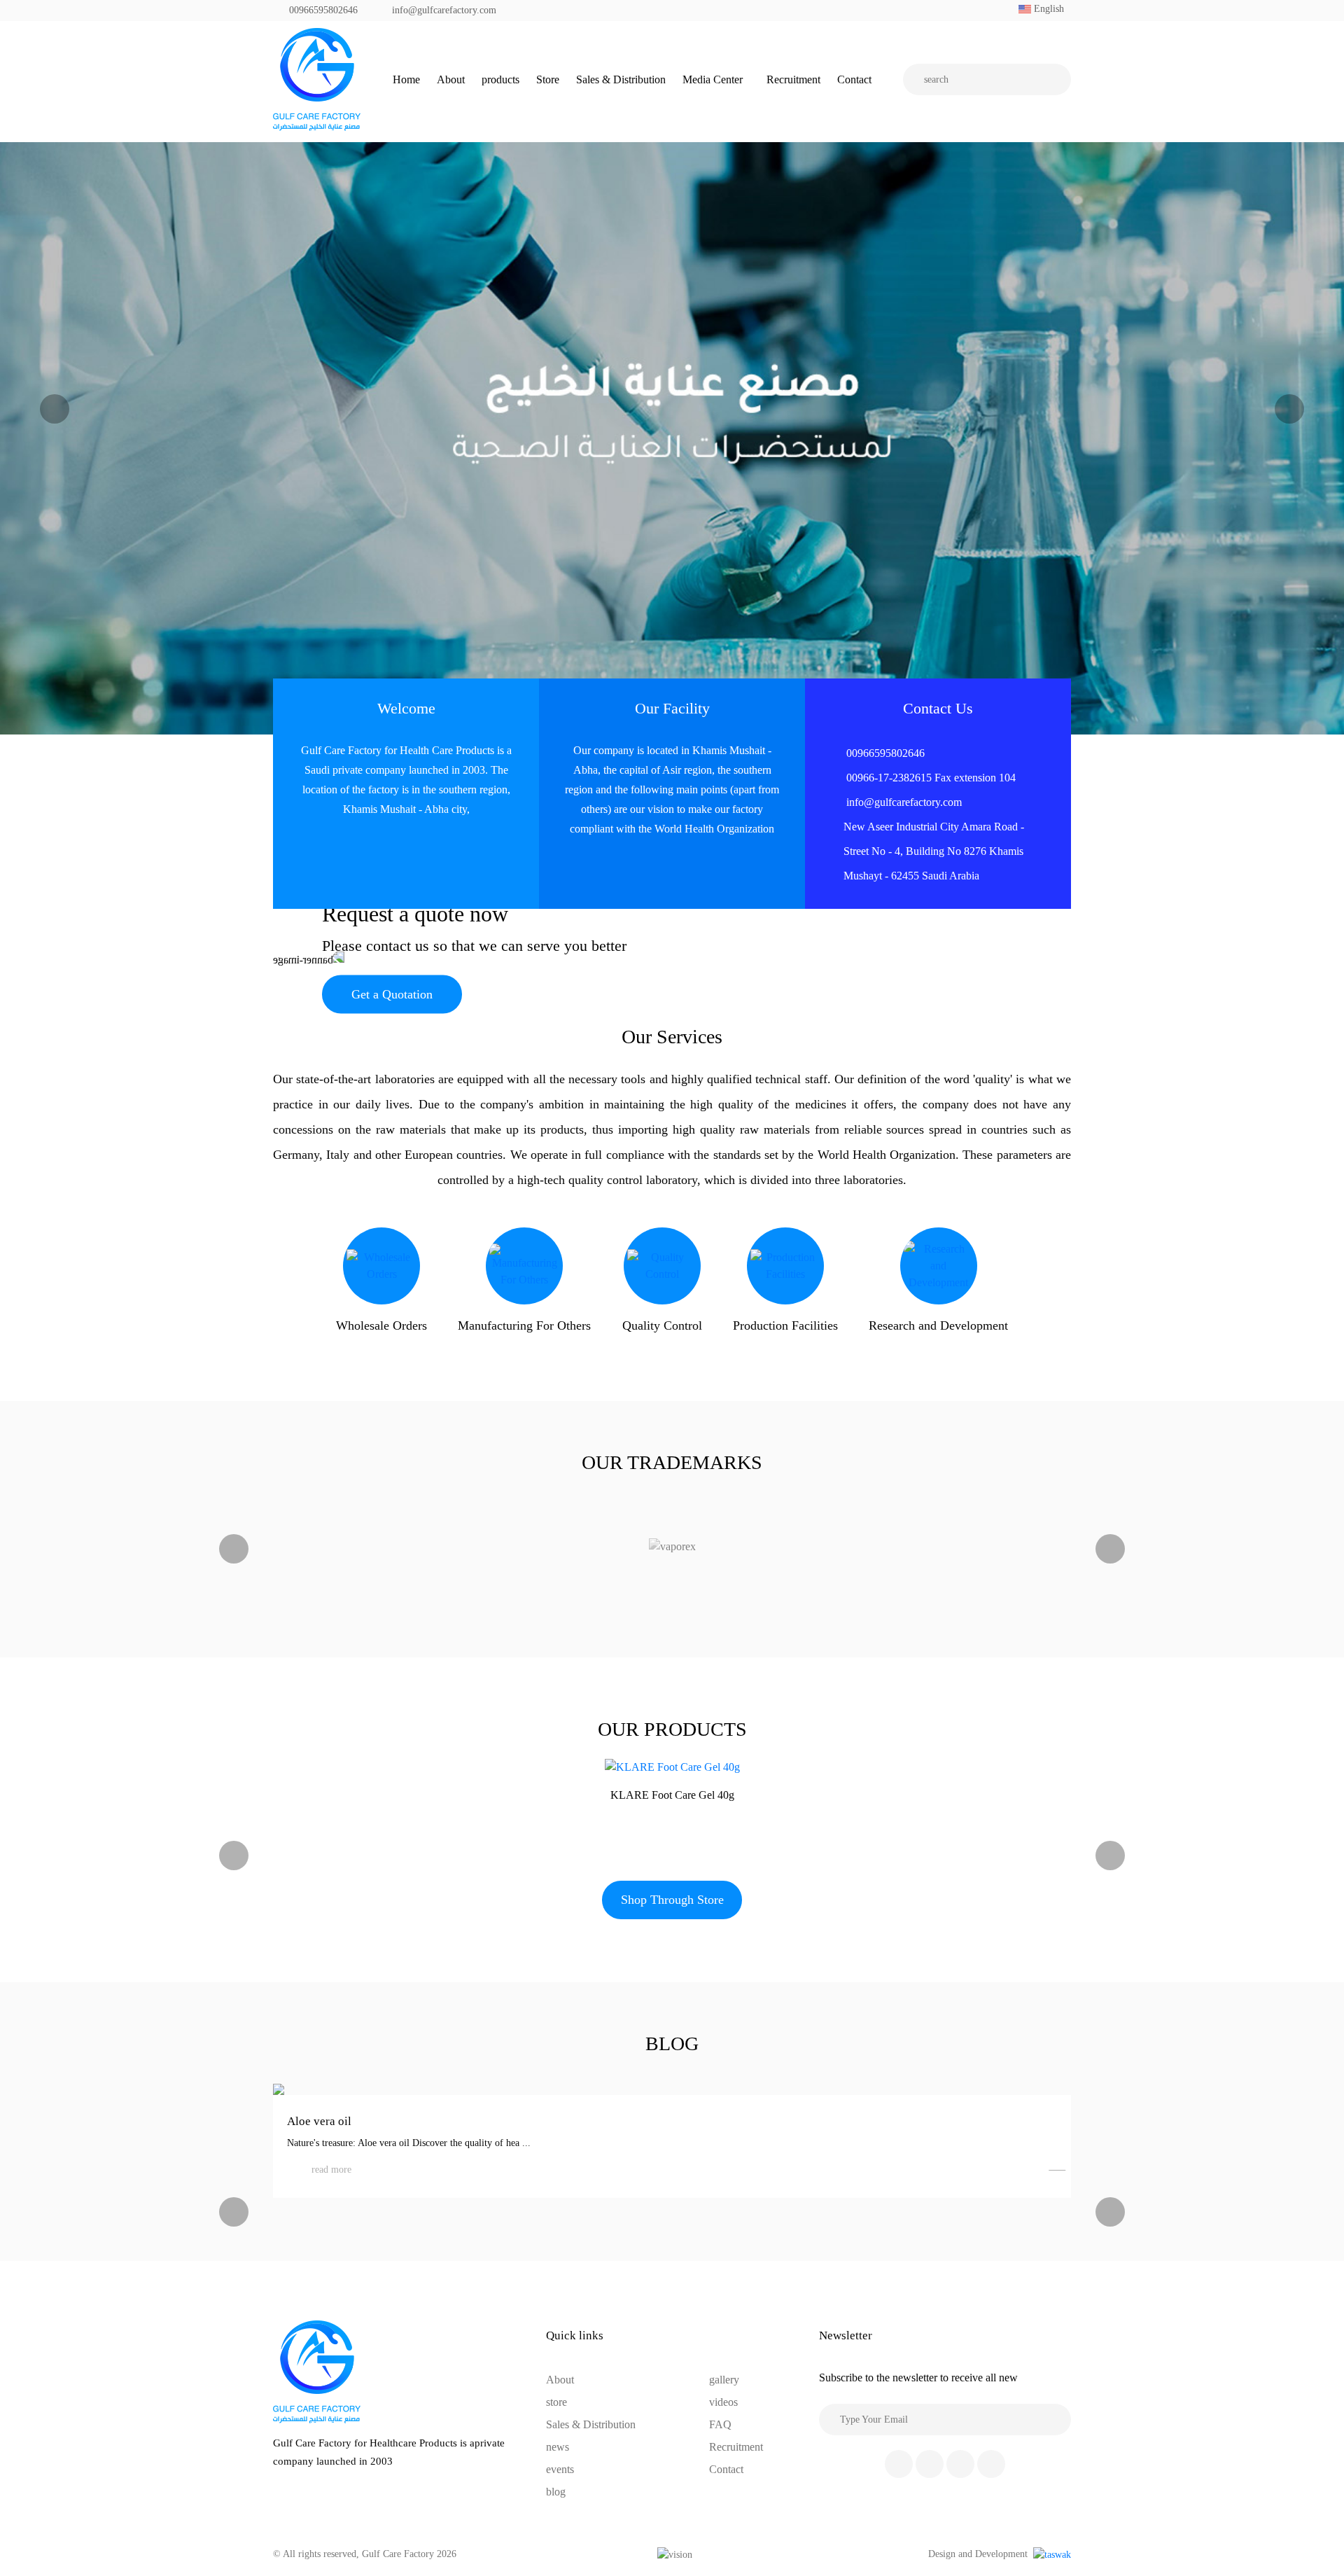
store (556, 2402)
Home (406, 79)
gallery (724, 2380)
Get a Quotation (392, 994)
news (558, 2447)
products (500, 79)
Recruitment (793, 79)
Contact (854, 79)
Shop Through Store (672, 1900)
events (560, 2469)
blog (556, 2492)
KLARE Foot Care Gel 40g (672, 1795)
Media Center (713, 79)
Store (548, 79)
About (451, 79)
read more (331, 2170)
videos (723, 2402)
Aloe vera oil (319, 2121)
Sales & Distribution (621, 79)
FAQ (720, 2424)
